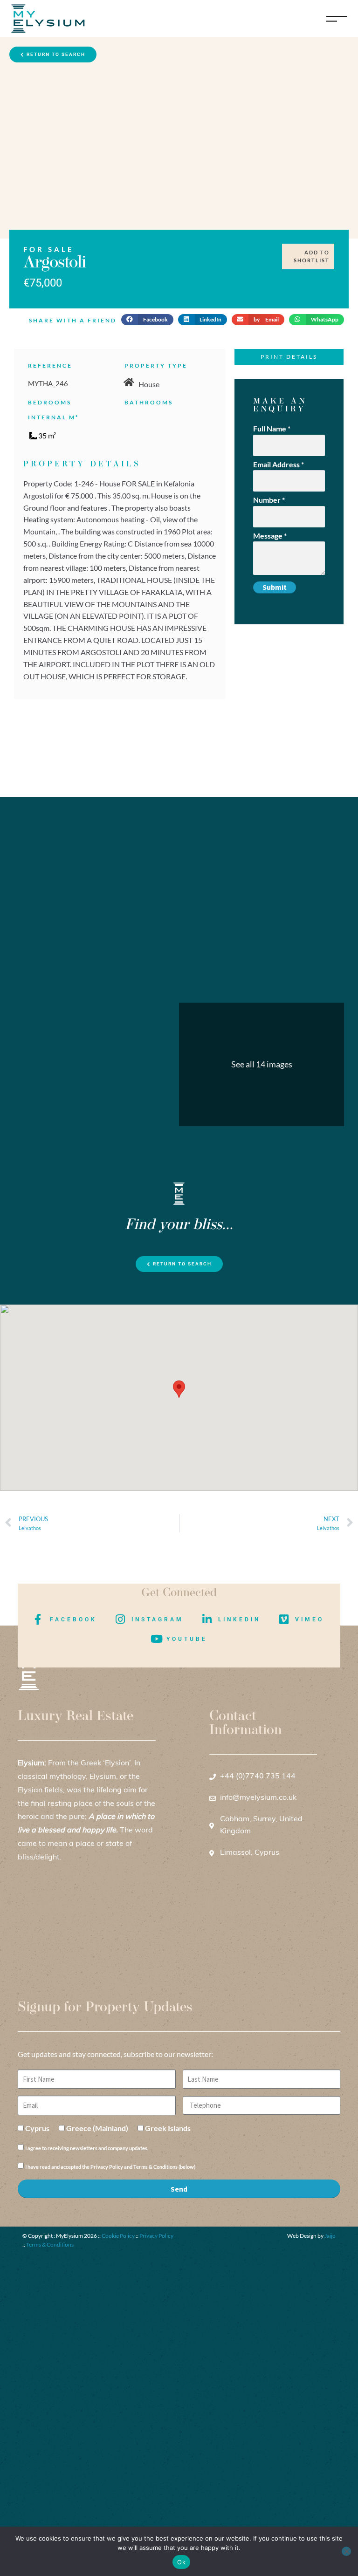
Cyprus (37, 2128)
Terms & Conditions (50, 2245)
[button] (147, 320)
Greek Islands (168, 2128)
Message (270, 536)
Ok (181, 2562)
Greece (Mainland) (97, 2128)
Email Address (279, 464)
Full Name (272, 428)
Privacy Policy (156, 2236)
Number (269, 500)
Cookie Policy (118, 2236)
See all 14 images (262, 1064)
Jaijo (330, 2236)
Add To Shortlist (312, 256)
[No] (346, 2551)
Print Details (289, 357)
